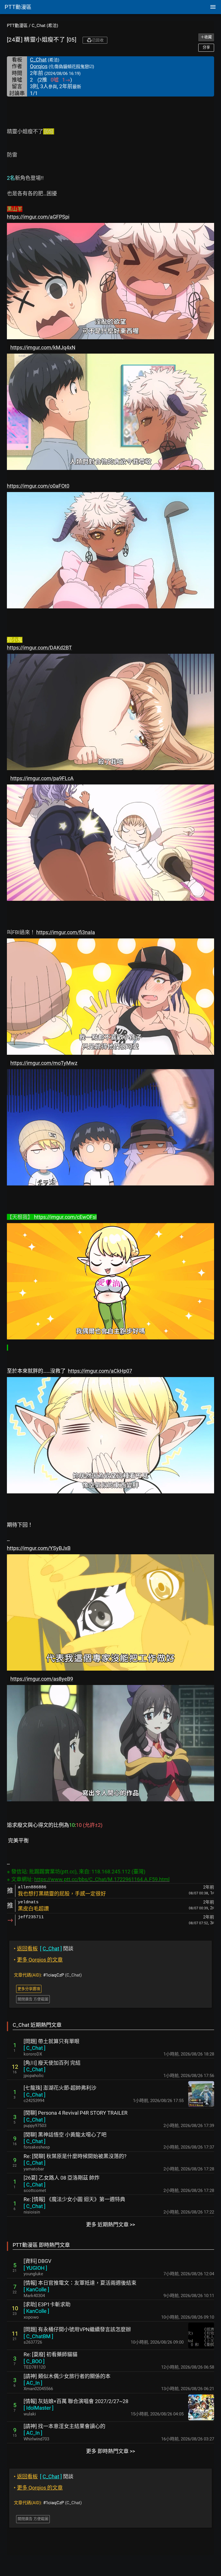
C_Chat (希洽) (45, 26)
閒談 (44, 1949)
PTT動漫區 (17, 26)
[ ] (35, 2048)
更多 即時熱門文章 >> (110, 2451)
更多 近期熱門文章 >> (110, 2225)
